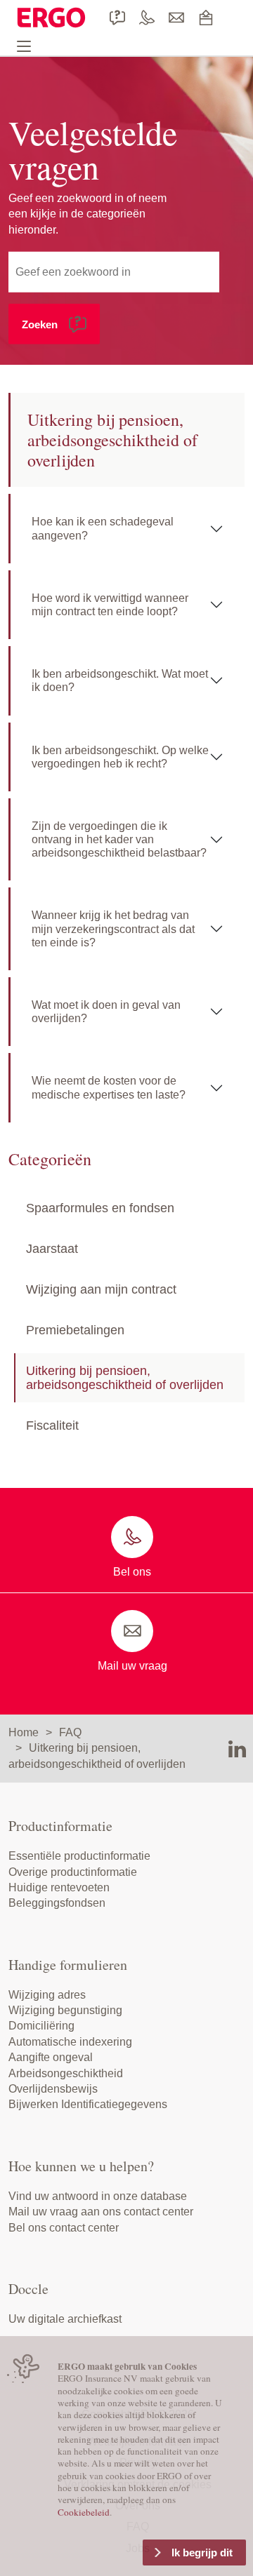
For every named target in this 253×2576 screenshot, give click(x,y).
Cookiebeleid (84, 2512)
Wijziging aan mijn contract (101, 1289)
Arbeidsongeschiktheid (66, 2073)
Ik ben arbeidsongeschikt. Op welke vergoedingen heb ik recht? (120, 757)
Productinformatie (60, 1826)
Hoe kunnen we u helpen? (81, 2166)
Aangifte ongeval (51, 2057)
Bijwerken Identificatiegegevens (88, 2104)
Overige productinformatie (73, 1872)
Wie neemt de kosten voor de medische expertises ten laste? (109, 1087)
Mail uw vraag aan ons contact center (101, 2212)
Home (24, 1732)
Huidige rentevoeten (59, 1887)
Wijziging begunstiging (65, 2010)
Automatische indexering (70, 2042)
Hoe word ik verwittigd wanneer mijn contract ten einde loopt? (110, 605)
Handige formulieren (68, 1965)
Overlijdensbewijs (53, 2089)
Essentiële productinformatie (79, 1856)
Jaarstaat (52, 1249)
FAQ (70, 1732)
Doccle (28, 2289)
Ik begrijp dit (202, 2552)
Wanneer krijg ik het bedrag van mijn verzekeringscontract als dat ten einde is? (113, 928)
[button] (54, 324)
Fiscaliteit (52, 1425)
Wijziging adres (47, 1995)
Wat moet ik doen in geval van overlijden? (106, 1012)
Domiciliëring (41, 2026)
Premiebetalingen (75, 1330)
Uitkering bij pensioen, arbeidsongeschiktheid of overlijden (125, 1378)
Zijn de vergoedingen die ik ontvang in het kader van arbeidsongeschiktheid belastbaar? (119, 839)
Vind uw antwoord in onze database (98, 2196)
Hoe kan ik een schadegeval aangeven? (103, 528)
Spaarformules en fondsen (100, 1208)
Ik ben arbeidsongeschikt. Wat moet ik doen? (120, 680)
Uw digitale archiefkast (65, 2319)
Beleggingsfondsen (57, 1903)
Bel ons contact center (64, 2228)
